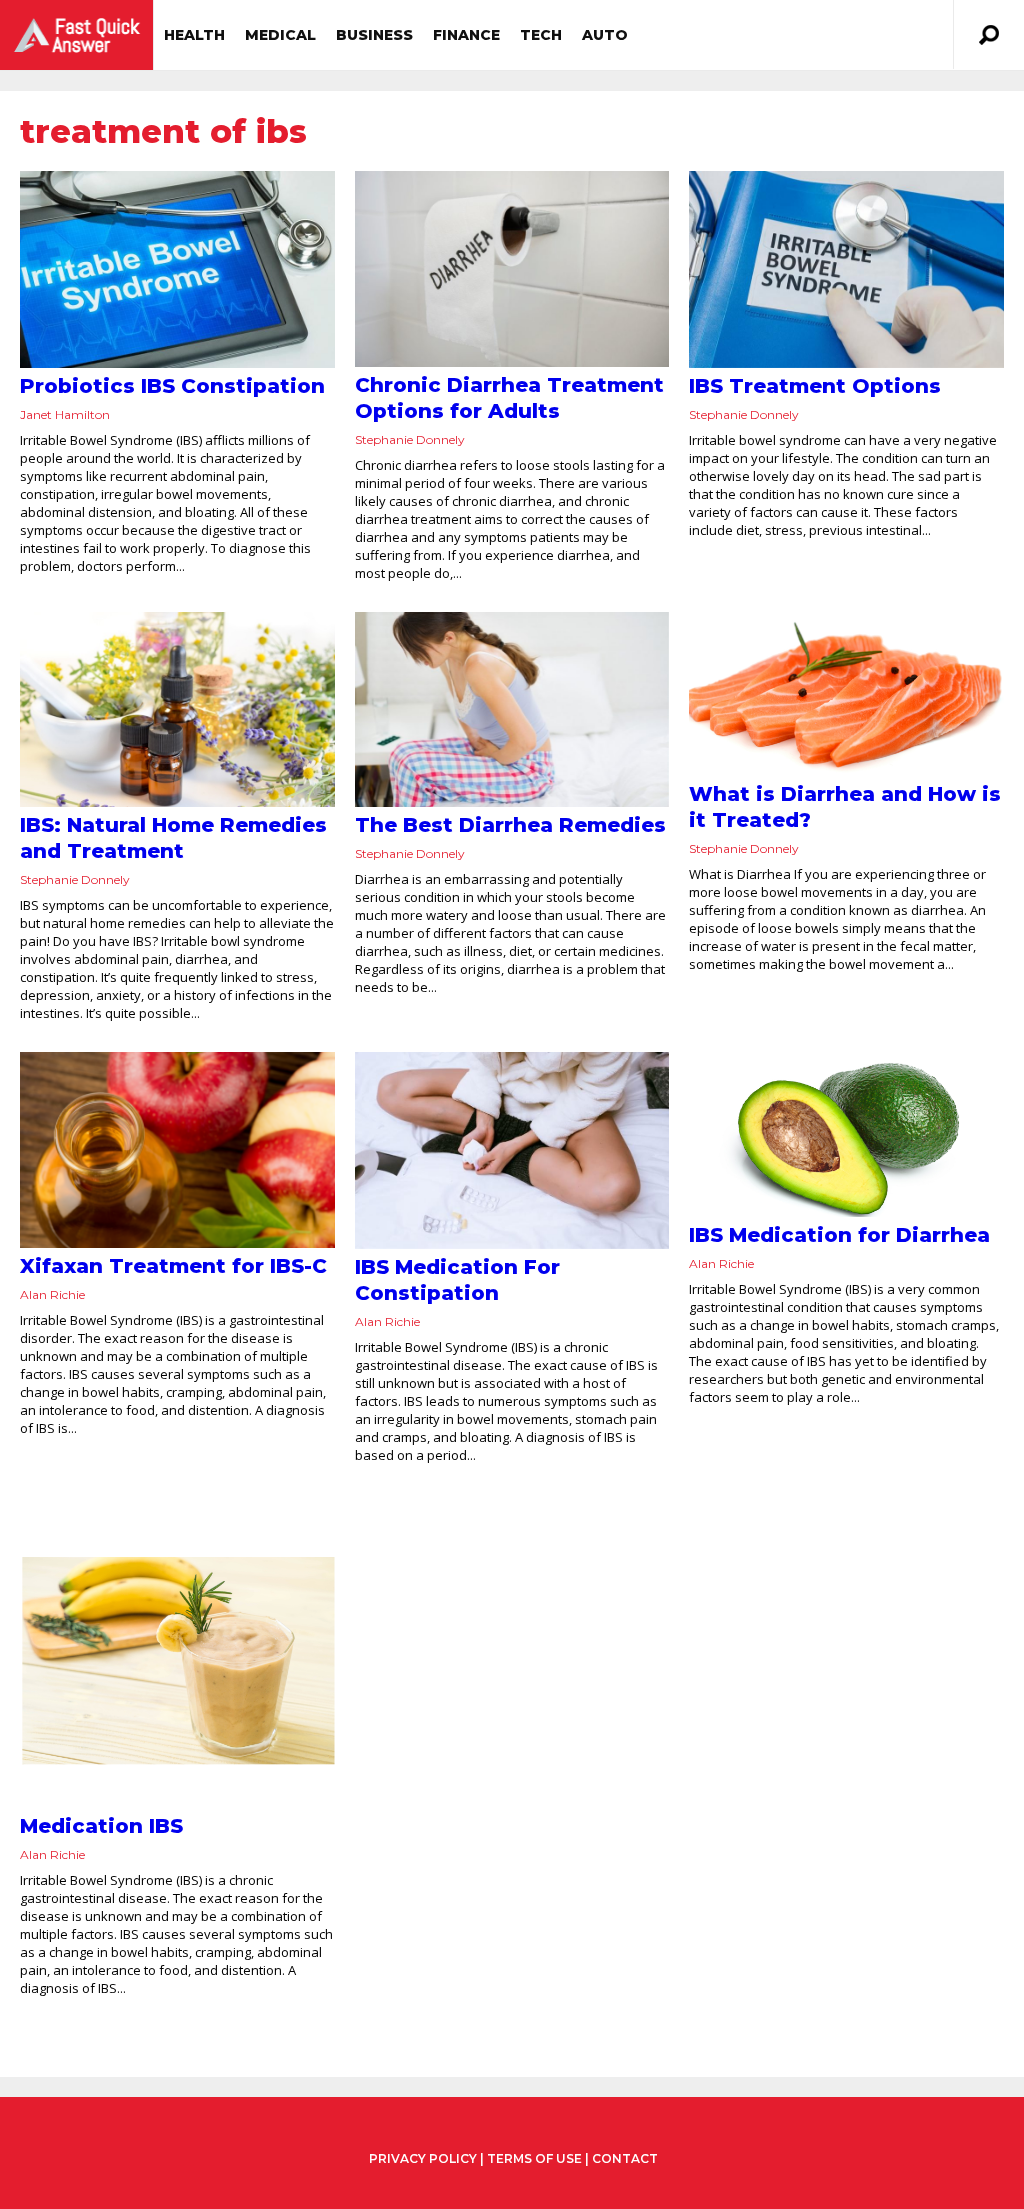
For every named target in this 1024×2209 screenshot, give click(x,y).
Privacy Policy (423, 2159)
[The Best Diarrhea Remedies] (512, 710)
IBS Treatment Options (815, 386)
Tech (541, 35)
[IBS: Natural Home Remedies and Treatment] (177, 710)
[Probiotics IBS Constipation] (177, 269)
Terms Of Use (534, 2158)
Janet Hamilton (65, 414)
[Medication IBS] (177, 1651)
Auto (605, 35)
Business (374, 35)
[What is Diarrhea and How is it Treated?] (846, 694)
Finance (466, 35)
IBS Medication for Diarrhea (839, 1235)
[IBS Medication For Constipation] (512, 1150)
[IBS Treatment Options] (846, 269)
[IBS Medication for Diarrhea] (846, 1134)
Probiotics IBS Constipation (172, 386)
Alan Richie (52, 1294)
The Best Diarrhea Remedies (510, 825)
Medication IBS (101, 1826)
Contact (625, 2158)
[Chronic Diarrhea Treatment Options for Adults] (512, 269)
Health (194, 35)
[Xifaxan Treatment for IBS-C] (177, 1150)
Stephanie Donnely (410, 439)
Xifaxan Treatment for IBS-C (173, 1266)
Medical (280, 35)
